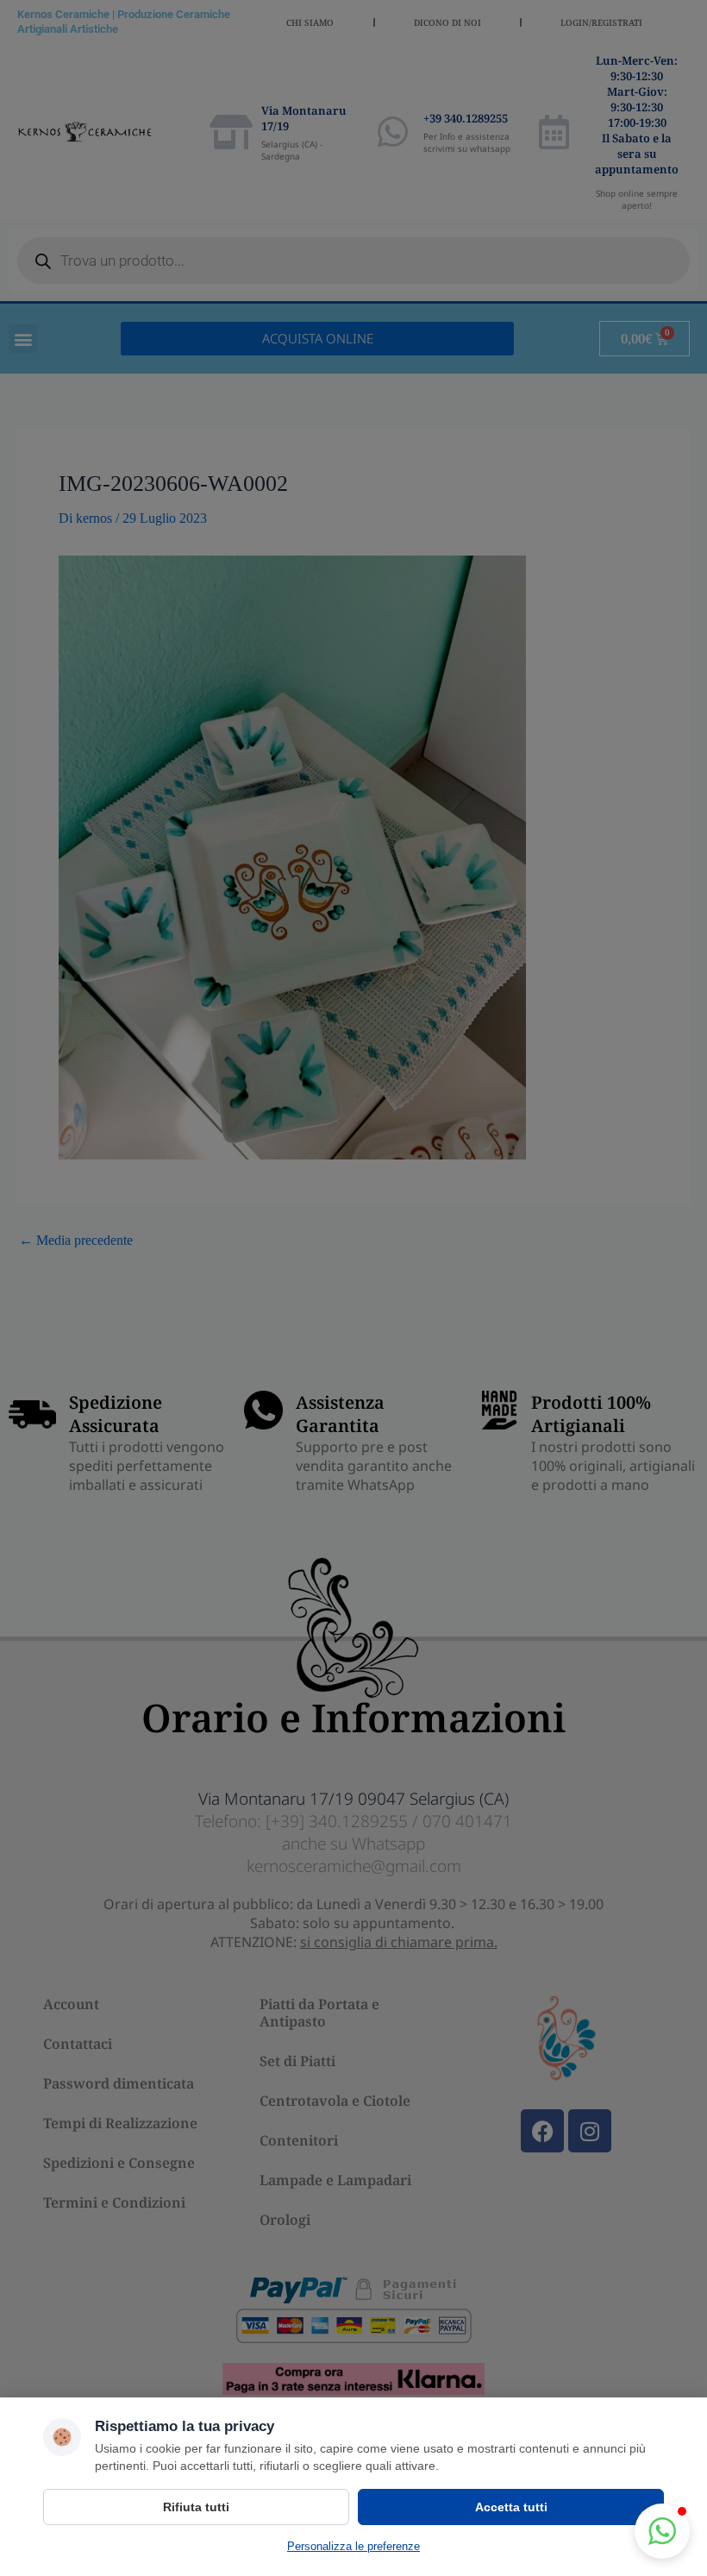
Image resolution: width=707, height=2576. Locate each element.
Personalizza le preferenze (353, 2546)
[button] (662, 2531)
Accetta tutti (511, 2507)
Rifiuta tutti (196, 2507)
